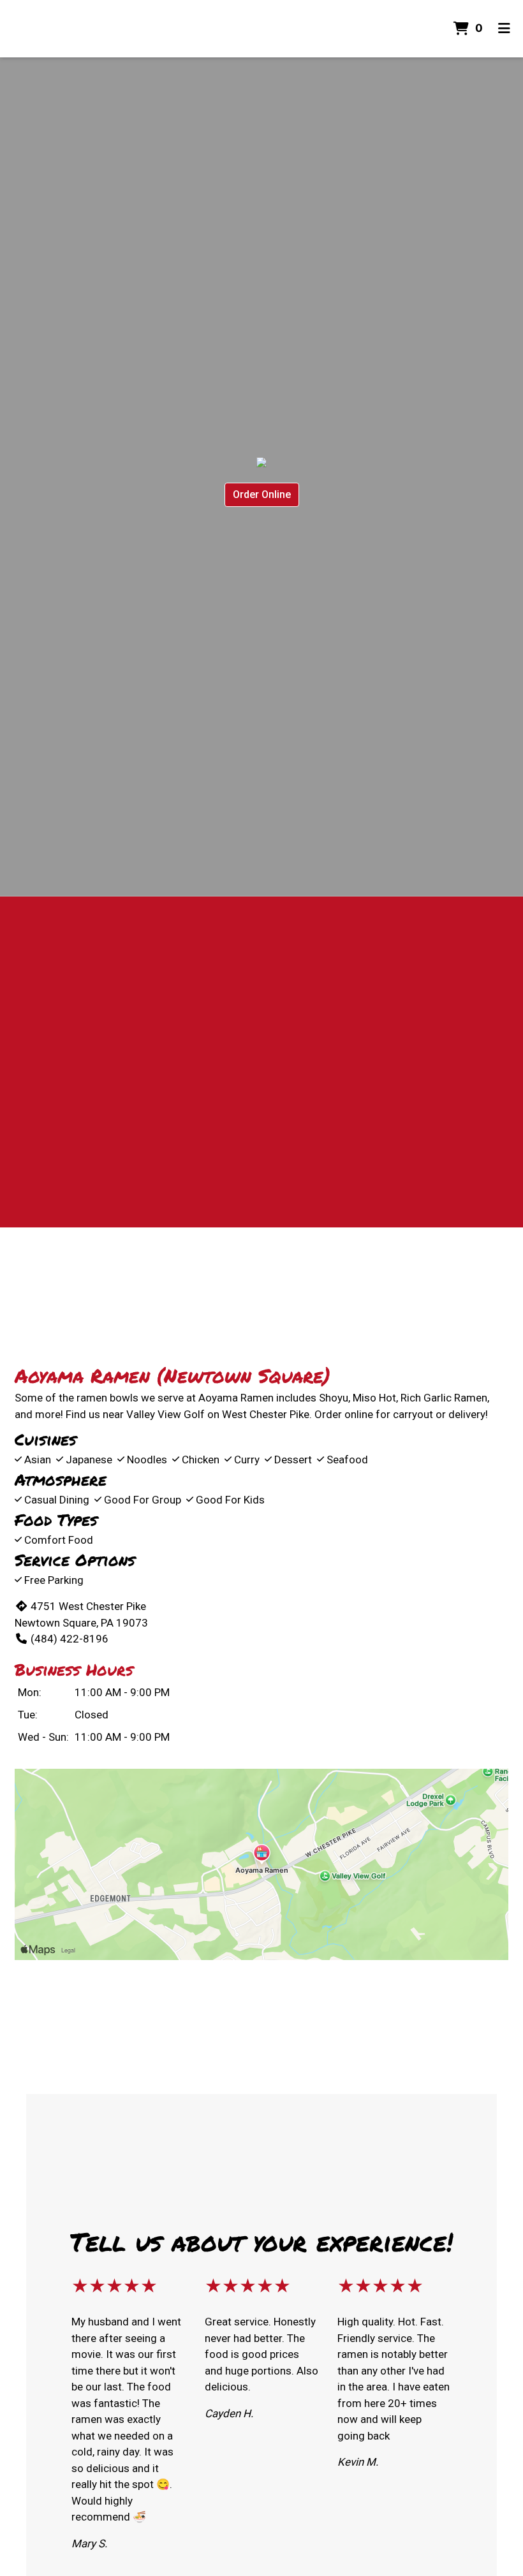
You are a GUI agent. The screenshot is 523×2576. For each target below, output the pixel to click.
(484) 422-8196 (70, 1639)
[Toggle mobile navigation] (504, 29)
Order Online (262, 494)
